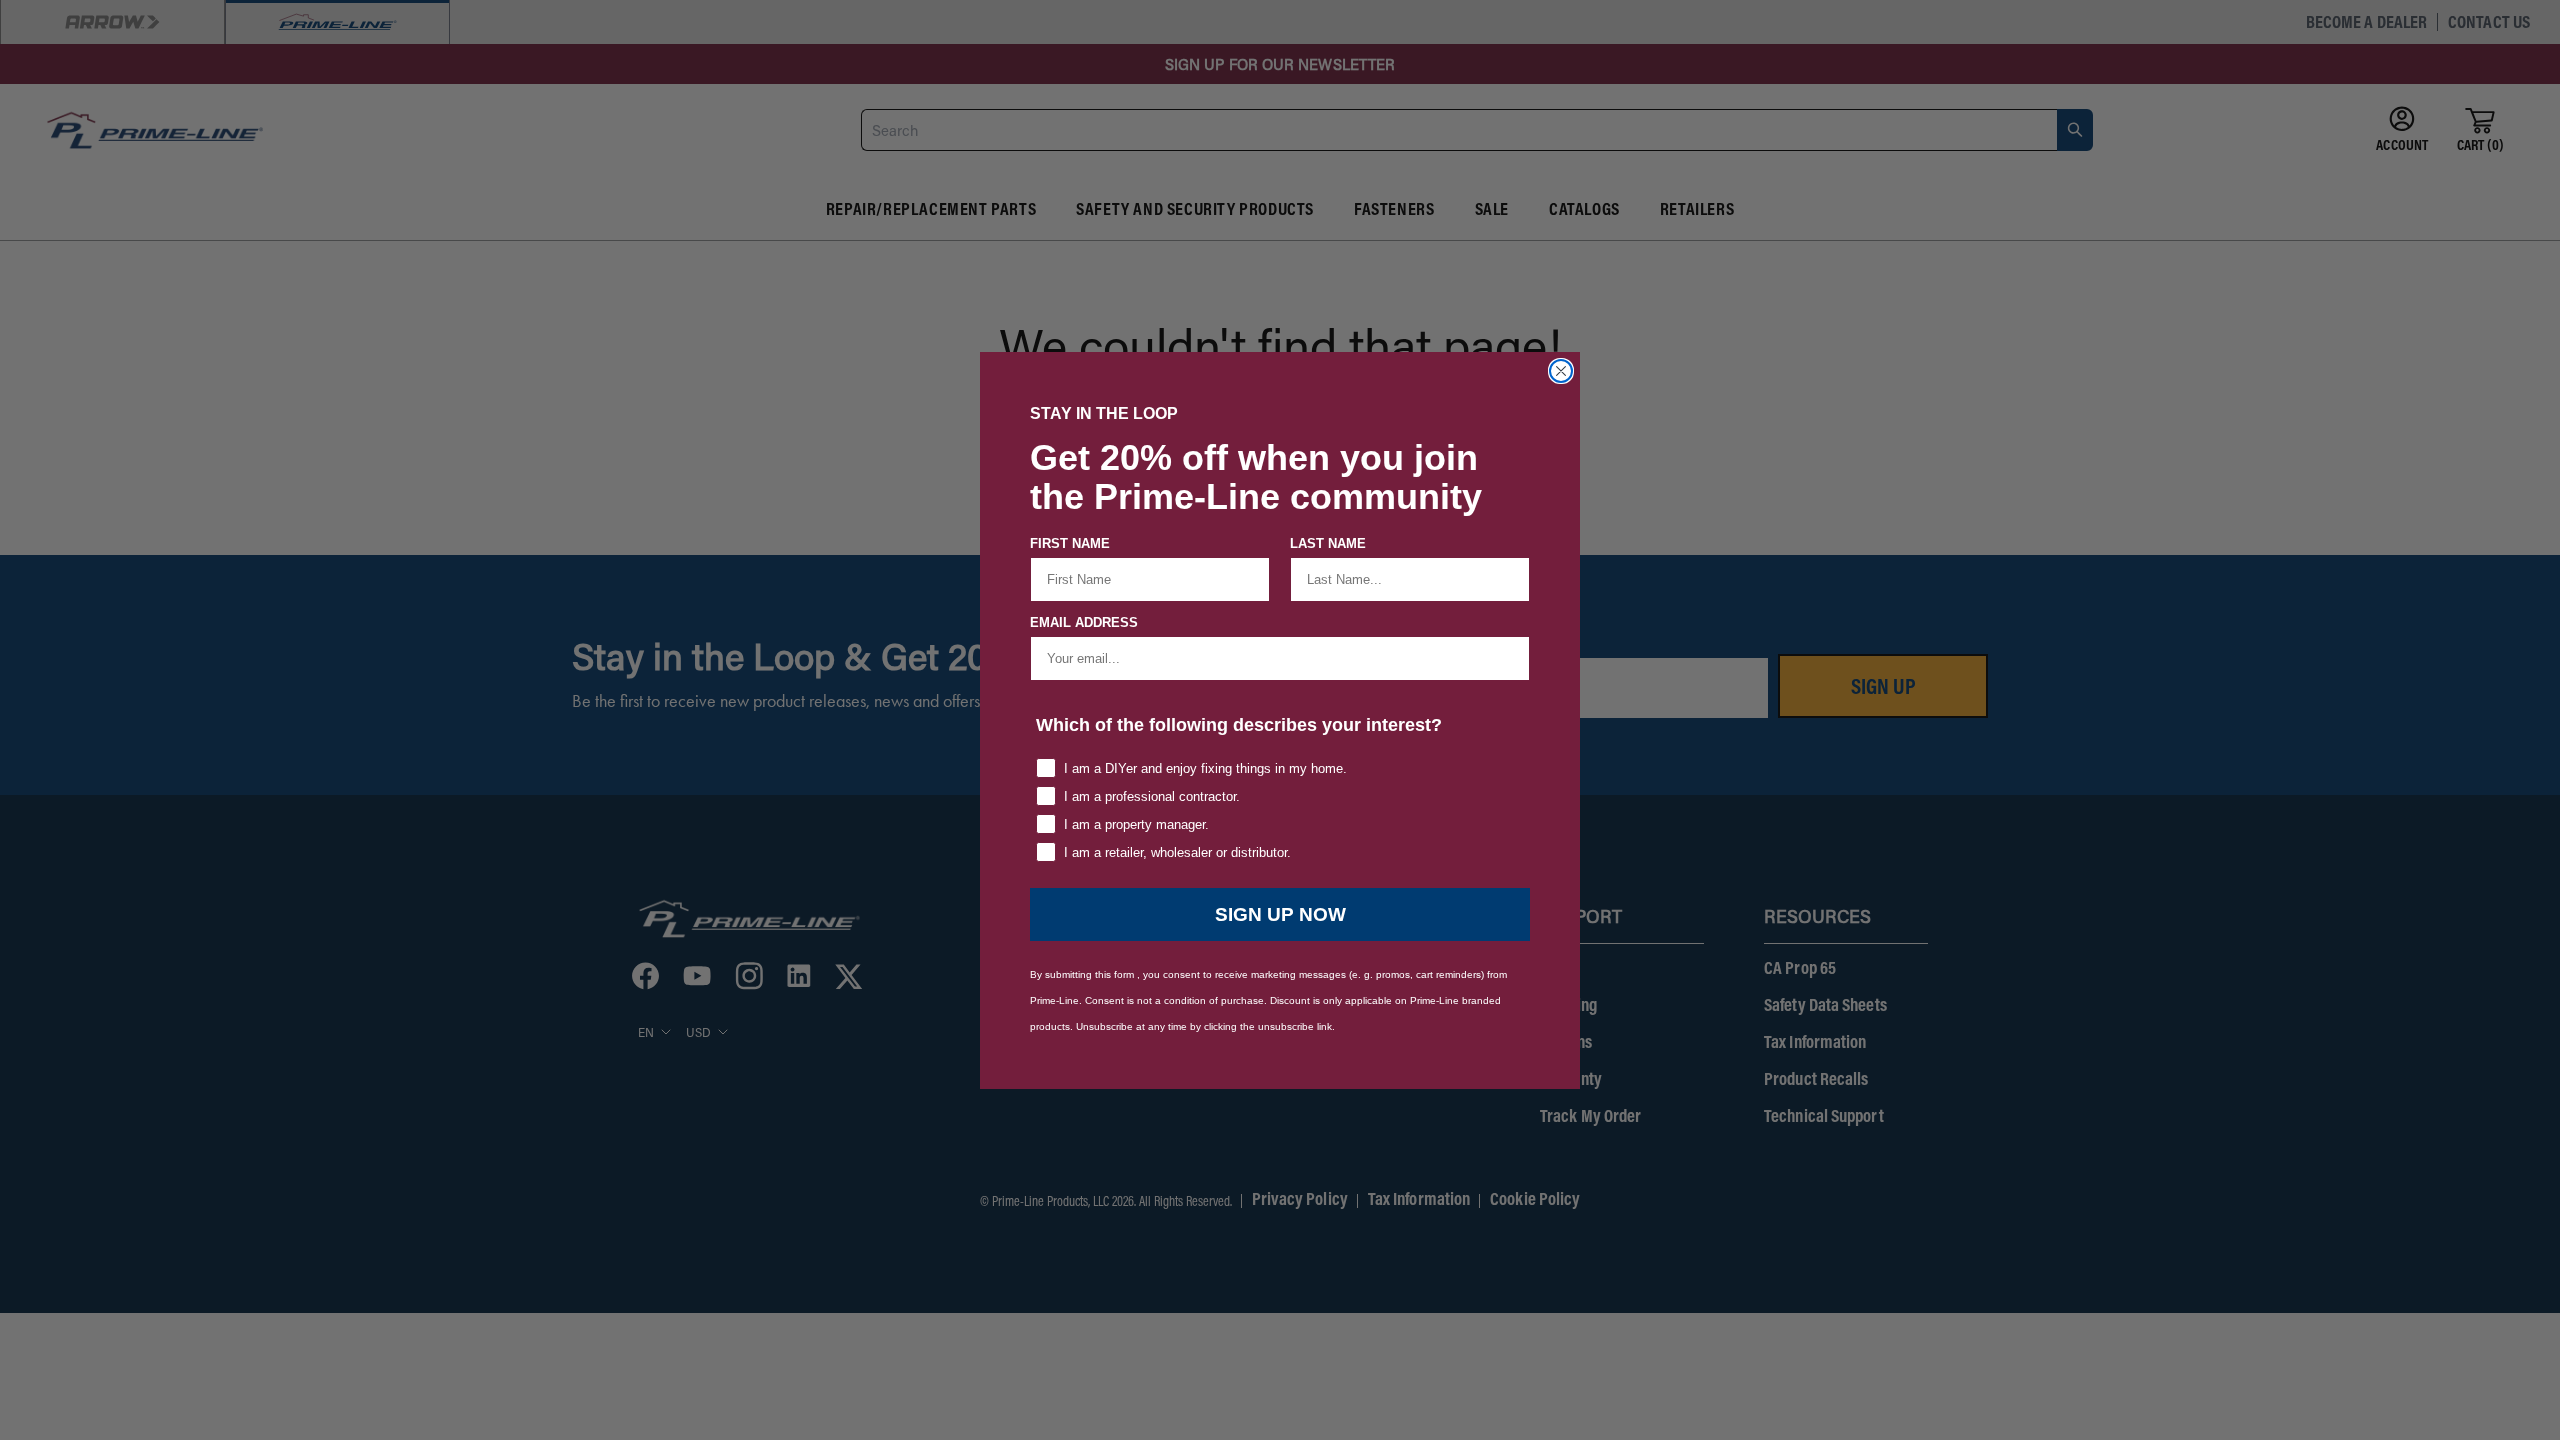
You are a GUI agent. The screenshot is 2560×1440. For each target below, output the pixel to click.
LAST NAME (1328, 543)
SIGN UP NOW (1280, 914)
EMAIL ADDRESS (1084, 622)
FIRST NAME (1070, 543)
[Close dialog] (1561, 371)
